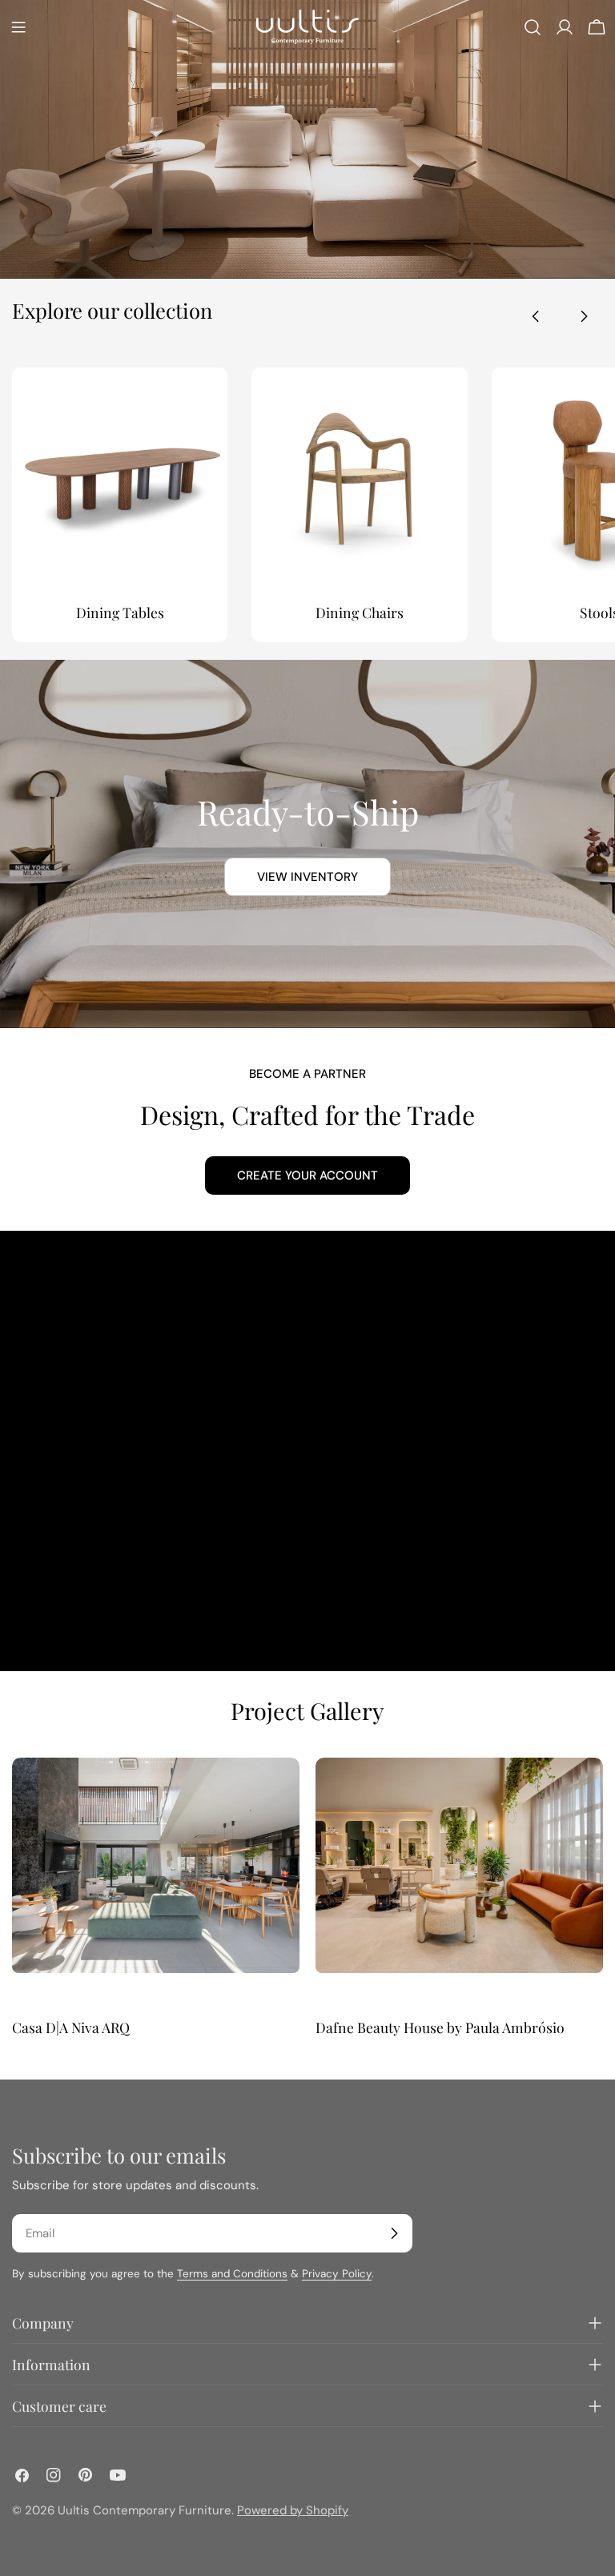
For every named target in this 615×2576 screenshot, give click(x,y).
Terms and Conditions (232, 2274)
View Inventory (307, 877)
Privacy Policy (337, 2274)
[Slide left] (536, 316)
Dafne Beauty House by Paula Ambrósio (440, 2027)
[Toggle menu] (18, 27)
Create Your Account (307, 1175)
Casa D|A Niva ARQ (71, 2027)
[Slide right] (584, 316)
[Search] (533, 27)
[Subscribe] (394, 2233)
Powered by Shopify (293, 2510)
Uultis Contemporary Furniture (145, 2510)
